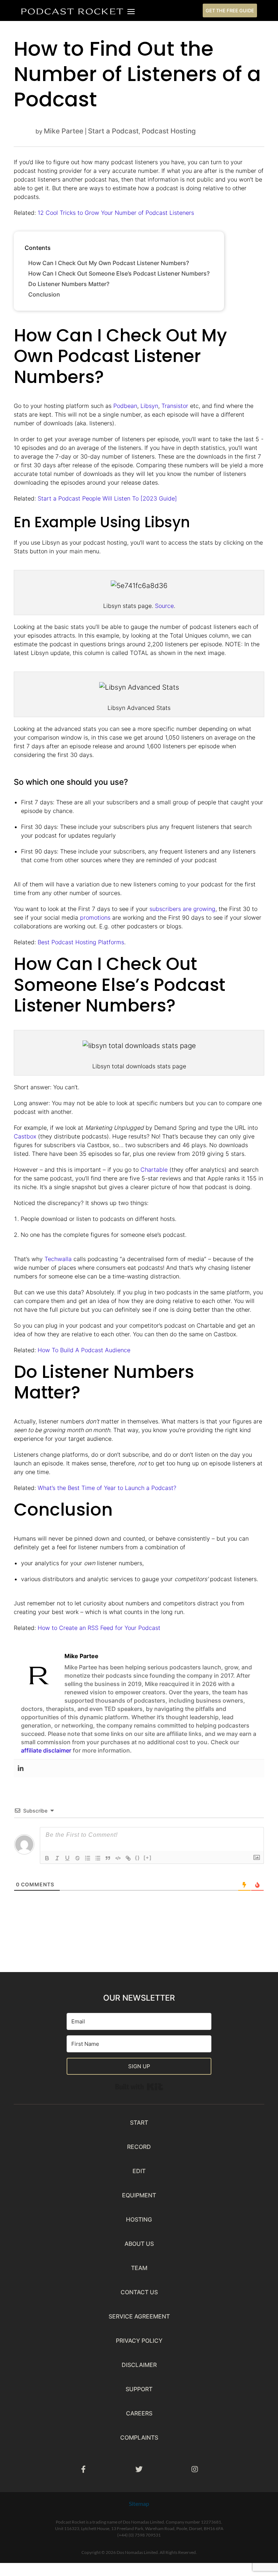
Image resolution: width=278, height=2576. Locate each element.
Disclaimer (139, 2365)
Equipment (139, 2195)
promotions (95, 917)
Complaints (139, 2437)
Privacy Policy (139, 2341)
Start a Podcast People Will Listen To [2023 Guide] (107, 498)
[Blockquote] (108, 1858)
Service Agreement (139, 2316)
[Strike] (77, 1858)
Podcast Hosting (169, 131)
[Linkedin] (21, 1768)
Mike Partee (64, 131)
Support (139, 2389)
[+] (148, 1858)
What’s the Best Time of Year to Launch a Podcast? (107, 1488)
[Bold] (47, 1858)
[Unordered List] (98, 1858)
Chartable (154, 1170)
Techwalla (58, 1259)
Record (139, 2147)
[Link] (128, 1858)
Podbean (125, 406)
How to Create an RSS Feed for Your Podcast (99, 1628)
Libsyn (149, 406)
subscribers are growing (182, 909)
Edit (139, 2171)
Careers (139, 2413)
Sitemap (139, 2503)
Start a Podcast (113, 131)
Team (139, 2268)
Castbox (25, 1136)
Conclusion (44, 294)
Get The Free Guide (230, 10)
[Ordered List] (88, 1858)
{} (138, 1858)
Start (139, 2122)
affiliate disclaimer (46, 1750)
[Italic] (57, 1858)
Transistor (175, 406)
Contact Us (139, 2292)
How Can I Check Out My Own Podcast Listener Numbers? (109, 263)
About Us (139, 2244)
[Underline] (67, 1858)
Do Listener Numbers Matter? (69, 284)
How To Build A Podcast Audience (84, 1350)
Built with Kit (163, 2085)
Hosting (139, 2219)
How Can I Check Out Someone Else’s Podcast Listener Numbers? (119, 273)
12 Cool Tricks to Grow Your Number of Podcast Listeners (116, 213)
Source (164, 606)
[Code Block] (118, 1858)
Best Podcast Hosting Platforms (81, 942)
